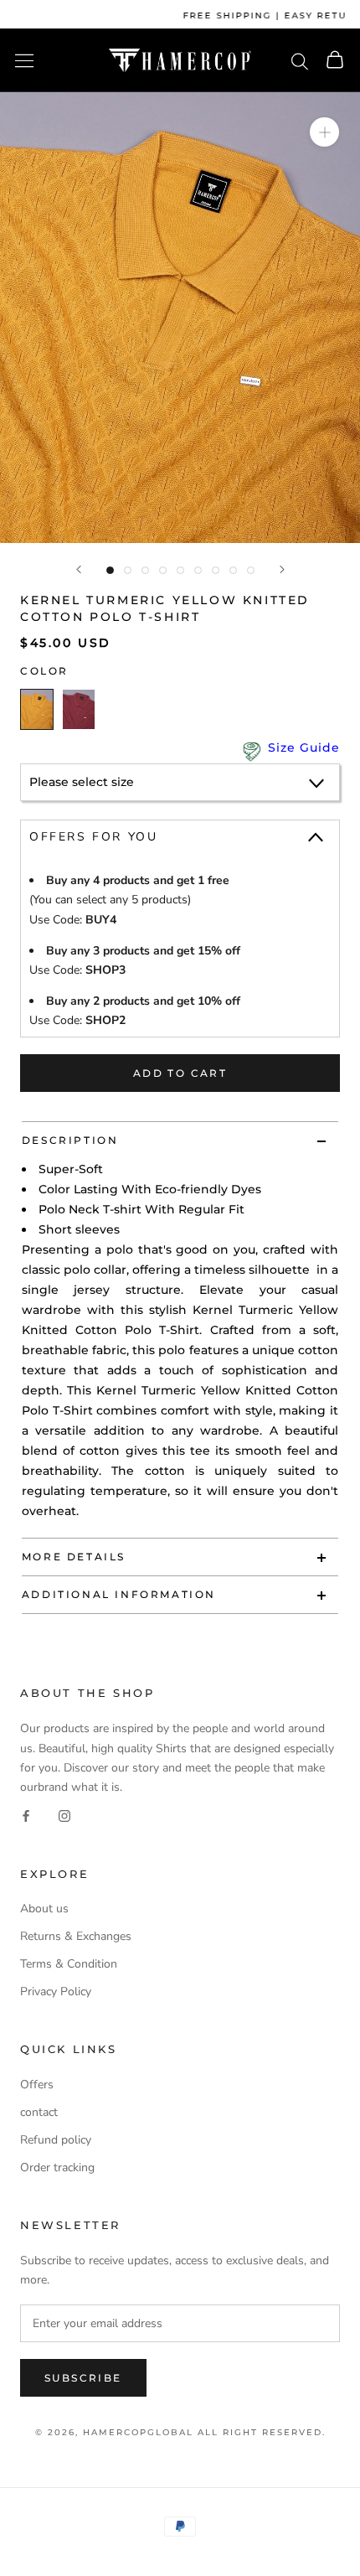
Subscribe (83, 2378)
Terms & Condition (69, 1964)
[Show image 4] (163, 570)
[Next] (282, 569)
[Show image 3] (145, 570)
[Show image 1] (110, 570)
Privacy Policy (56, 1991)
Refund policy (56, 2140)
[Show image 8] (233, 570)
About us (44, 1909)
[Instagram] (64, 1816)
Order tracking (57, 2167)
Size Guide (304, 747)
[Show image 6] (198, 570)
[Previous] (79, 569)
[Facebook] (26, 1816)
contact (39, 2112)
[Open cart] (335, 61)
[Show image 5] (180, 570)
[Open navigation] (24, 61)
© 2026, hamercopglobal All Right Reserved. (180, 2432)
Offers (37, 2085)
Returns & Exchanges (76, 1936)
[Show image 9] (251, 570)
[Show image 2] (128, 570)
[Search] (300, 60)
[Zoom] (324, 132)
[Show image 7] (216, 570)
